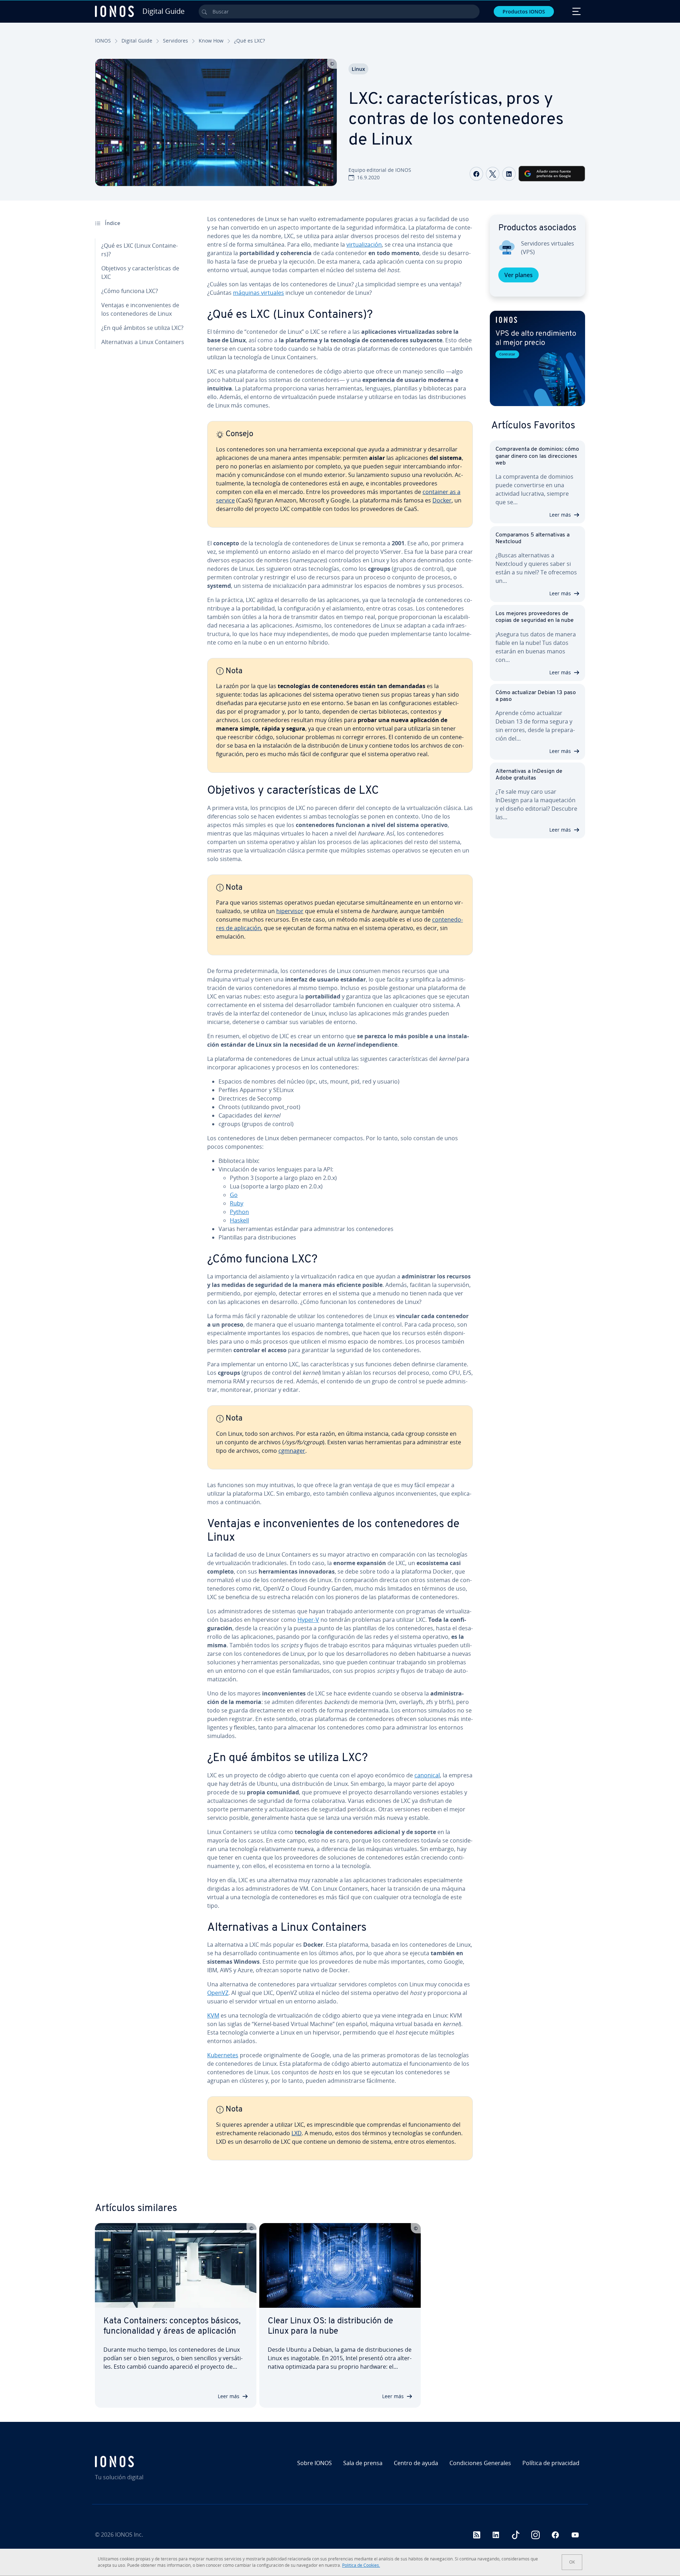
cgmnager (292, 1451)
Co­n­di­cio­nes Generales (480, 2463)
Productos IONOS (524, 12)
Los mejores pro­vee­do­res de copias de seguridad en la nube (535, 617)
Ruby (237, 1203)
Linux (358, 69)
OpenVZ (218, 1993)
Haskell (239, 1220)
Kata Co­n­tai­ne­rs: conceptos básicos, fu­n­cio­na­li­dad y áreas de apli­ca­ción (172, 2326)
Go (234, 1195)
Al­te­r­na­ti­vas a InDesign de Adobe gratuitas (529, 775)
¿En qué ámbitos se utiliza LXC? (142, 328)
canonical (427, 1775)
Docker (442, 500)
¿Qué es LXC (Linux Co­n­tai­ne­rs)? (140, 250)
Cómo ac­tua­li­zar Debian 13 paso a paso (536, 696)
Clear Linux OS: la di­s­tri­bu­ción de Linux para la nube (330, 2326)
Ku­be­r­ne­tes (223, 2055)
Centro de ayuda (416, 2463)
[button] (537, 358)
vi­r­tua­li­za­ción (364, 244)
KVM (213, 2015)
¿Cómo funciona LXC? (130, 291)
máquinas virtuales (259, 293)
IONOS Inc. (129, 2535)
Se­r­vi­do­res (175, 41)
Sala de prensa (363, 2463)
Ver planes (518, 275)
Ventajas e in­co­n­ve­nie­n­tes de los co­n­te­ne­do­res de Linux (140, 309)
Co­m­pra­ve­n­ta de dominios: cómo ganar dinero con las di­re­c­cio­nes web (537, 456)
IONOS (103, 41)
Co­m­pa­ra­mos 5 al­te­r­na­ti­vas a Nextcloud (532, 538)
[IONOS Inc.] (154, 2462)
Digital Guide (137, 41)
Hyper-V (308, 1620)
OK (572, 2562)
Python (239, 1212)
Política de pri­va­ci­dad (551, 2463)
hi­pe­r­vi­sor (290, 911)
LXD (297, 2133)
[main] (340, 1193)
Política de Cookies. (361, 2565)
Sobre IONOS (314, 2463)
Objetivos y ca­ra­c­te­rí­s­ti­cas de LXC (140, 272)
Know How (211, 41)
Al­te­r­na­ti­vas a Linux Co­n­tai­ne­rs (143, 342)
